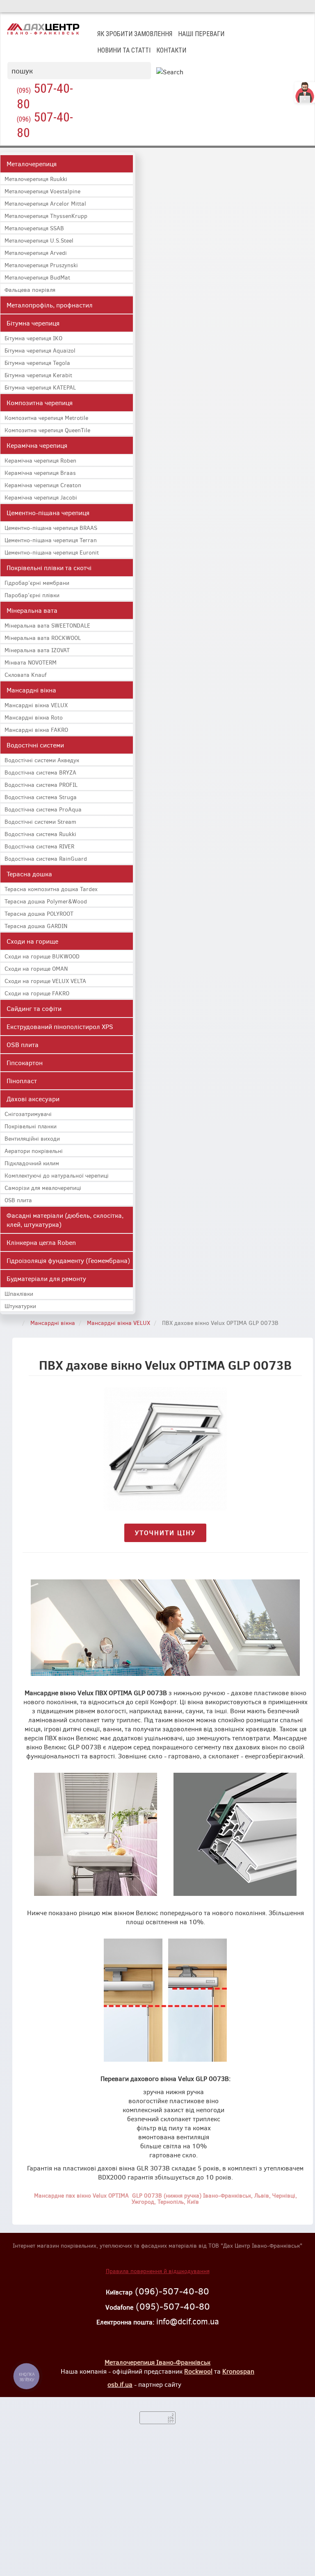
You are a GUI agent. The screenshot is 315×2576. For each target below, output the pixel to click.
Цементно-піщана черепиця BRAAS (51, 528)
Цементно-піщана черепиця (48, 512)
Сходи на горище (32, 941)
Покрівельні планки (31, 1126)
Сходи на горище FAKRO (37, 993)
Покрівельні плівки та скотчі (49, 567)
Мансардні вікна (31, 690)
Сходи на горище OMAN (36, 968)
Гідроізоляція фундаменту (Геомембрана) (68, 1260)
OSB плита (23, 1044)
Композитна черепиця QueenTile (47, 430)
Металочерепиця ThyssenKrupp (46, 216)
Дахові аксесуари (33, 1099)
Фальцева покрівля (30, 290)
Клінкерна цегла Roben (41, 1242)
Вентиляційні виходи (32, 1138)
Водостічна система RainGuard (46, 858)
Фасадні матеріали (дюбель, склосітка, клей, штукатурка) (65, 1220)
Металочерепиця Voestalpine (42, 191)
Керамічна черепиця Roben (40, 460)
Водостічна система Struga (41, 797)
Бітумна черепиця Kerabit (38, 375)
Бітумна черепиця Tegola (37, 363)
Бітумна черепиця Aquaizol (40, 350)
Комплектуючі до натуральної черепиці (57, 1175)
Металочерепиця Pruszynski (41, 265)
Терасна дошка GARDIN (36, 926)
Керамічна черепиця (37, 445)
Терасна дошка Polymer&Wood (46, 901)
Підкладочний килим (32, 1163)
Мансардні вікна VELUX (36, 705)
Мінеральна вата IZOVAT (37, 650)
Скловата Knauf (25, 675)
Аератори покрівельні (34, 1151)
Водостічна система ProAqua (43, 809)
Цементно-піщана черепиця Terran (51, 540)
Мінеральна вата (32, 610)
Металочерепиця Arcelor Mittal (45, 203)
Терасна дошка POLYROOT (39, 913)
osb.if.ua (120, 2384)
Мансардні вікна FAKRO (36, 730)
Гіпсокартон (25, 1062)
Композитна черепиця (40, 402)
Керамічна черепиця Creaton (43, 485)
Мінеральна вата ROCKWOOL (43, 638)
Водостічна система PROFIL (41, 785)
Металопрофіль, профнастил (50, 305)
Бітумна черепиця (33, 323)
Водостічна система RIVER (39, 846)
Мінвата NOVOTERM (31, 662)
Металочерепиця (32, 164)
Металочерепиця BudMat (37, 277)
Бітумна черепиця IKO (33, 338)
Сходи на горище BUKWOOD (42, 956)
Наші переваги (201, 34)
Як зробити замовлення (135, 34)
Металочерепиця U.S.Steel (39, 240)
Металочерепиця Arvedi (36, 253)
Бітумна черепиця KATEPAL (40, 387)
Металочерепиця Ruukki (36, 179)
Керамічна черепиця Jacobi (41, 497)
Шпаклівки (19, 1294)
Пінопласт (22, 1081)
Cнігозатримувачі (28, 1114)
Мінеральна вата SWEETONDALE (47, 625)
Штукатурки (20, 1306)
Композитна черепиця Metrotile (46, 418)
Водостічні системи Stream (40, 822)
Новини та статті (124, 50)
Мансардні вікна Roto (34, 717)
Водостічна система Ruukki (40, 834)
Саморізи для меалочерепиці (43, 1188)
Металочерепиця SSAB (34, 228)
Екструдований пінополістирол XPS (60, 1026)
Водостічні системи (35, 745)
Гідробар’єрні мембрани (37, 583)
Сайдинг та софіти (34, 1008)
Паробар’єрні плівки (32, 595)
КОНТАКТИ (171, 50)
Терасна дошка (29, 874)
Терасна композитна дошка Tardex (51, 889)
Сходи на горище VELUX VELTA (45, 981)
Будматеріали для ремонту (46, 1278)
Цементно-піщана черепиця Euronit (52, 552)
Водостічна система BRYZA (40, 772)
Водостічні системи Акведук (42, 760)
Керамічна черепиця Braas (40, 473)
